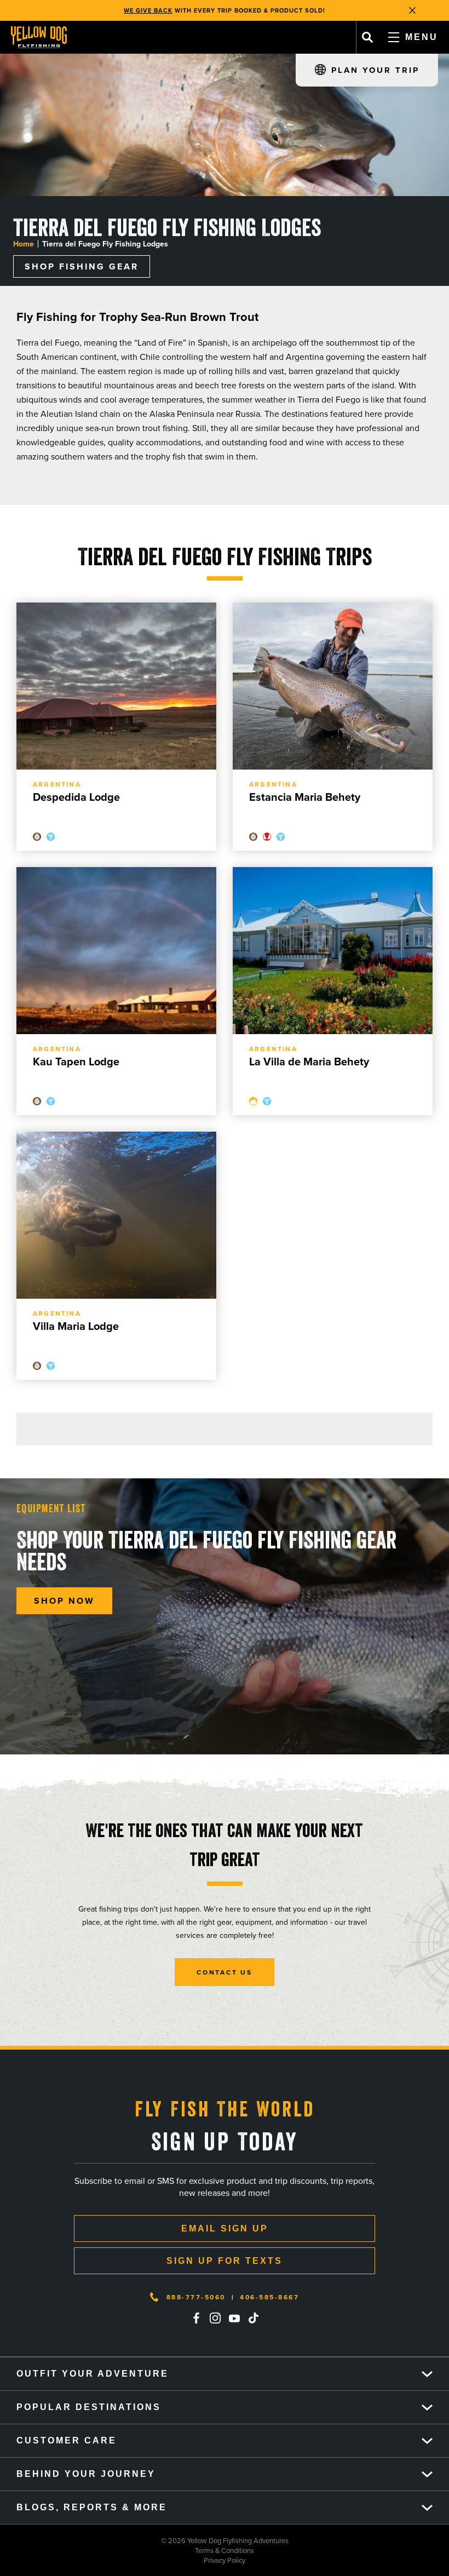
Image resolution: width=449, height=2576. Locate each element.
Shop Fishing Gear (82, 266)
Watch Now (283, 10)
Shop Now (64, 1601)
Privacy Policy (123, 2560)
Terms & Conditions (127, 2550)
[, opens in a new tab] (196, 2318)
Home (24, 244)
